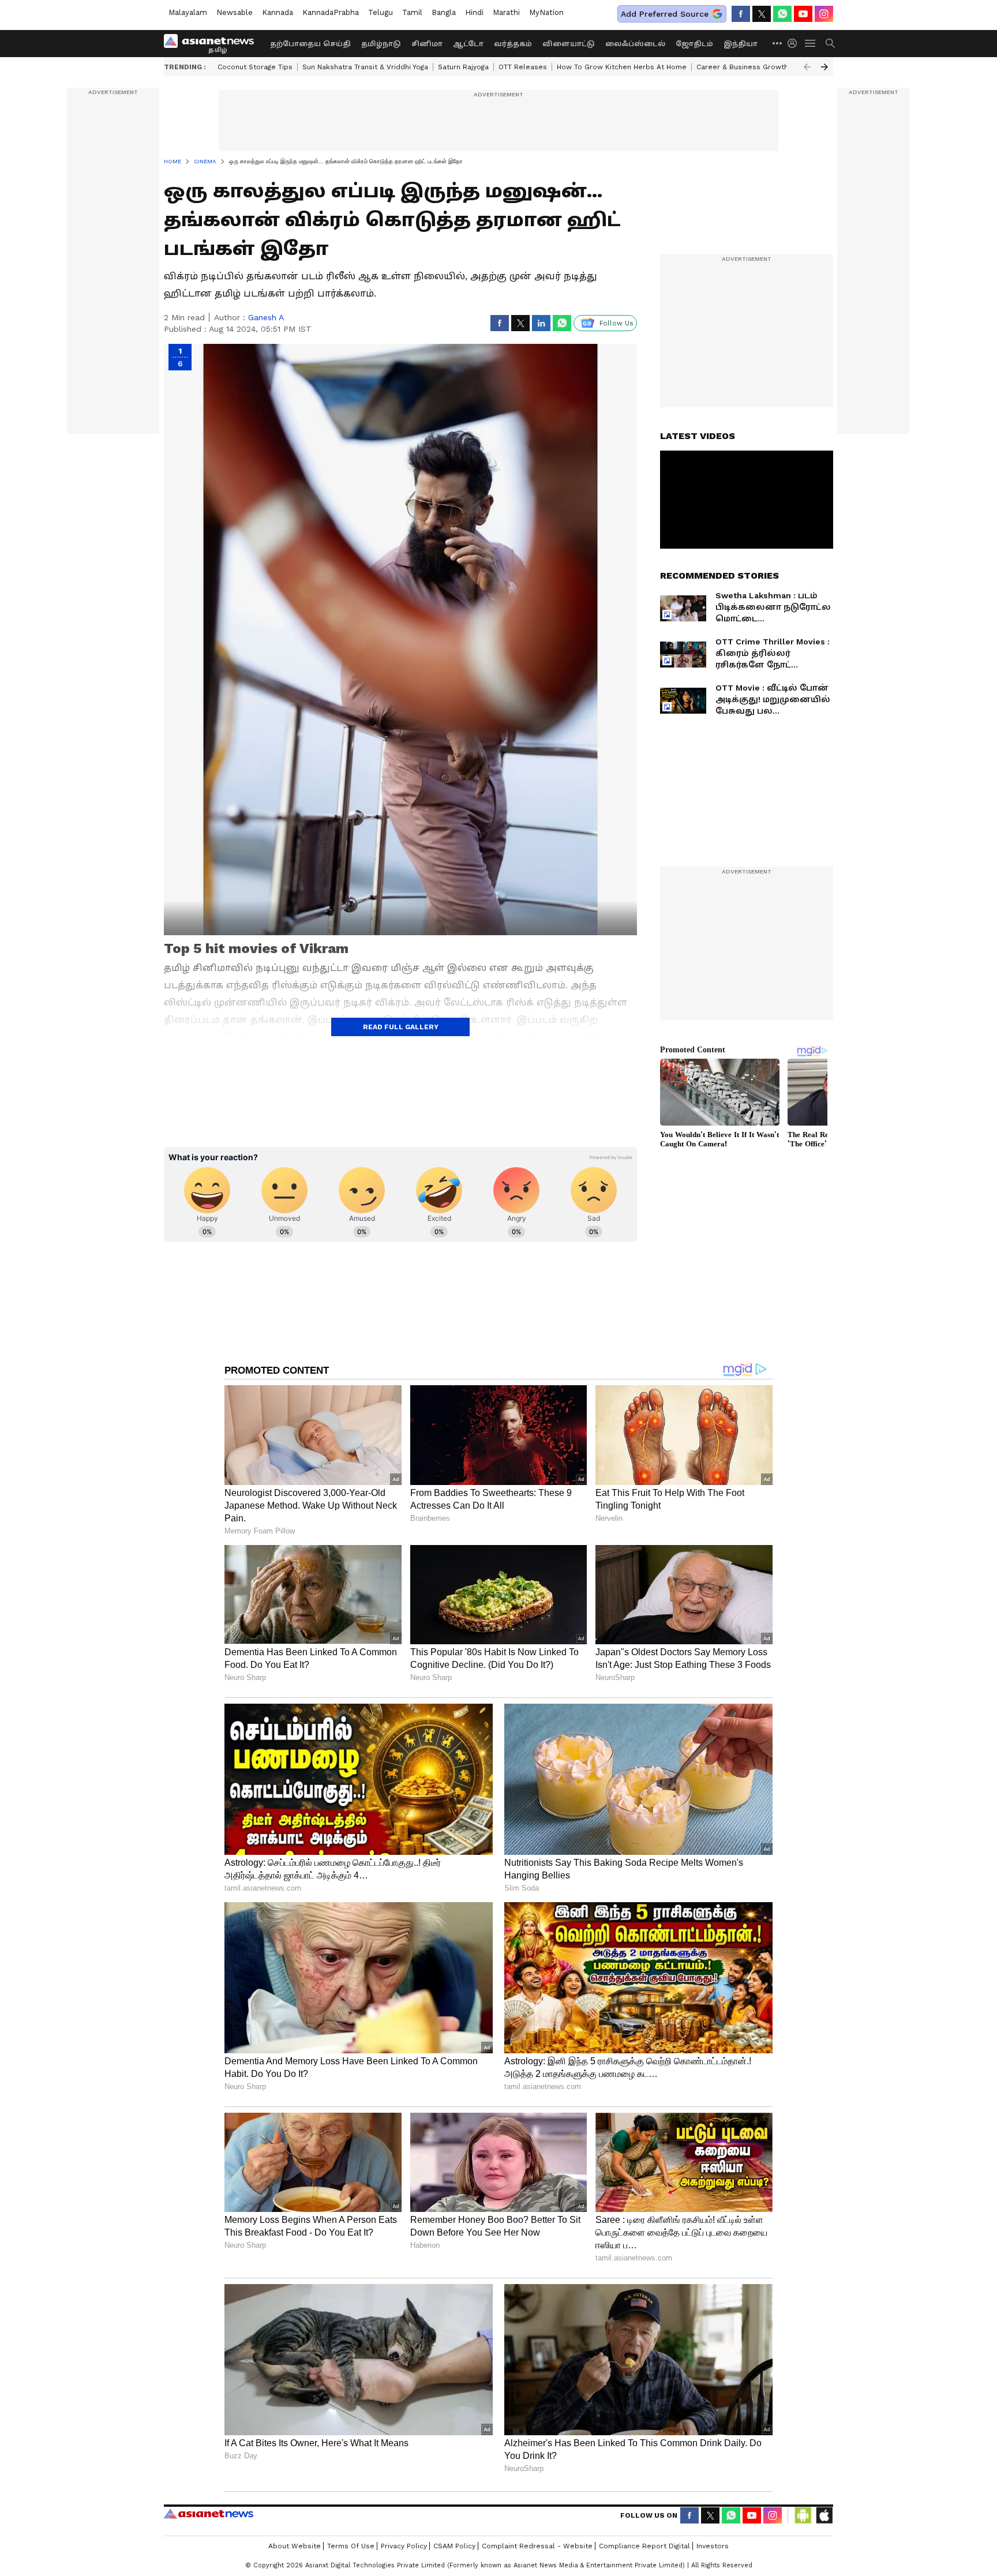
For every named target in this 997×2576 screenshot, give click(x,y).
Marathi (506, 12)
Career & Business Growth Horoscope (763, 67)
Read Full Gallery (401, 1027)
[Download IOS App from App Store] (824, 2515)
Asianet (209, 2514)
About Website (295, 2546)
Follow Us (616, 323)
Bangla (444, 12)
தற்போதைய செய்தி (310, 44)
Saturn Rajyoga (463, 67)
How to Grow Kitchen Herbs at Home (622, 67)
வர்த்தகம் (513, 44)
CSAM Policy (454, 2546)
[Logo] (213, 43)
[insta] (824, 14)
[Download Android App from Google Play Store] (803, 2515)
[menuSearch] (830, 43)
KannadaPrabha (331, 12)
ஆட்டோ (468, 44)
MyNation (546, 12)
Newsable (235, 12)
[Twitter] (762, 14)
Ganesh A (266, 317)
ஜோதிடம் (694, 44)
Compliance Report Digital (644, 2546)
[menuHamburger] (811, 43)
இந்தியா (741, 44)
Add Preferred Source (665, 14)
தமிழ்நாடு (381, 44)
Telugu (381, 12)
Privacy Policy (404, 2546)
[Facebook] (741, 14)
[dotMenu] (778, 43)
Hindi (474, 12)
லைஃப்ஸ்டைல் (635, 44)
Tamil (412, 12)
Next (824, 67)
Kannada (278, 12)
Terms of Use (351, 2546)
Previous (807, 67)
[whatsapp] (782, 14)
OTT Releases (523, 67)
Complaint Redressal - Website (537, 2546)
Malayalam (188, 12)
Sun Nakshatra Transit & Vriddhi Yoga (365, 67)
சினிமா (427, 44)
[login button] (795, 43)
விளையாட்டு (569, 44)
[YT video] (803, 14)
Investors (713, 2546)
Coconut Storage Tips (255, 67)
